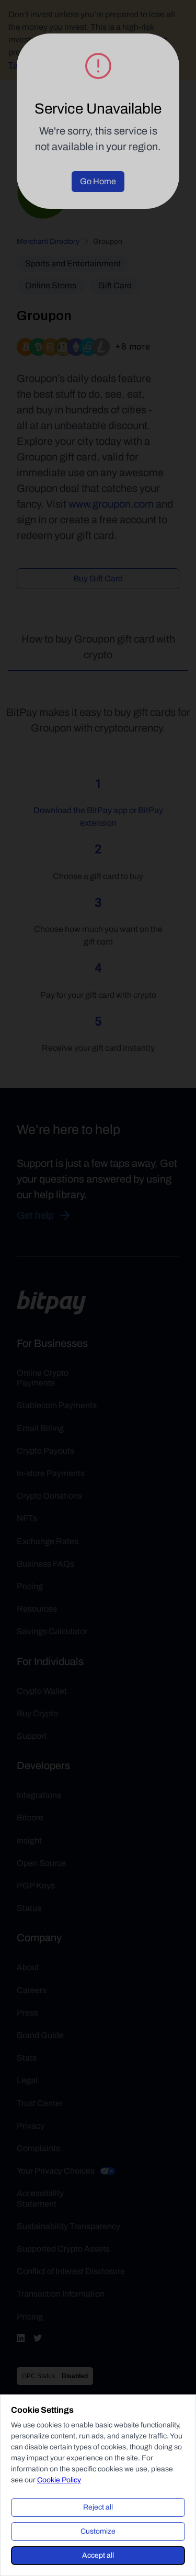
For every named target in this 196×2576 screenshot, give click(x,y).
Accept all (98, 2555)
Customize (98, 2531)
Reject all (98, 2507)
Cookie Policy (59, 2480)
